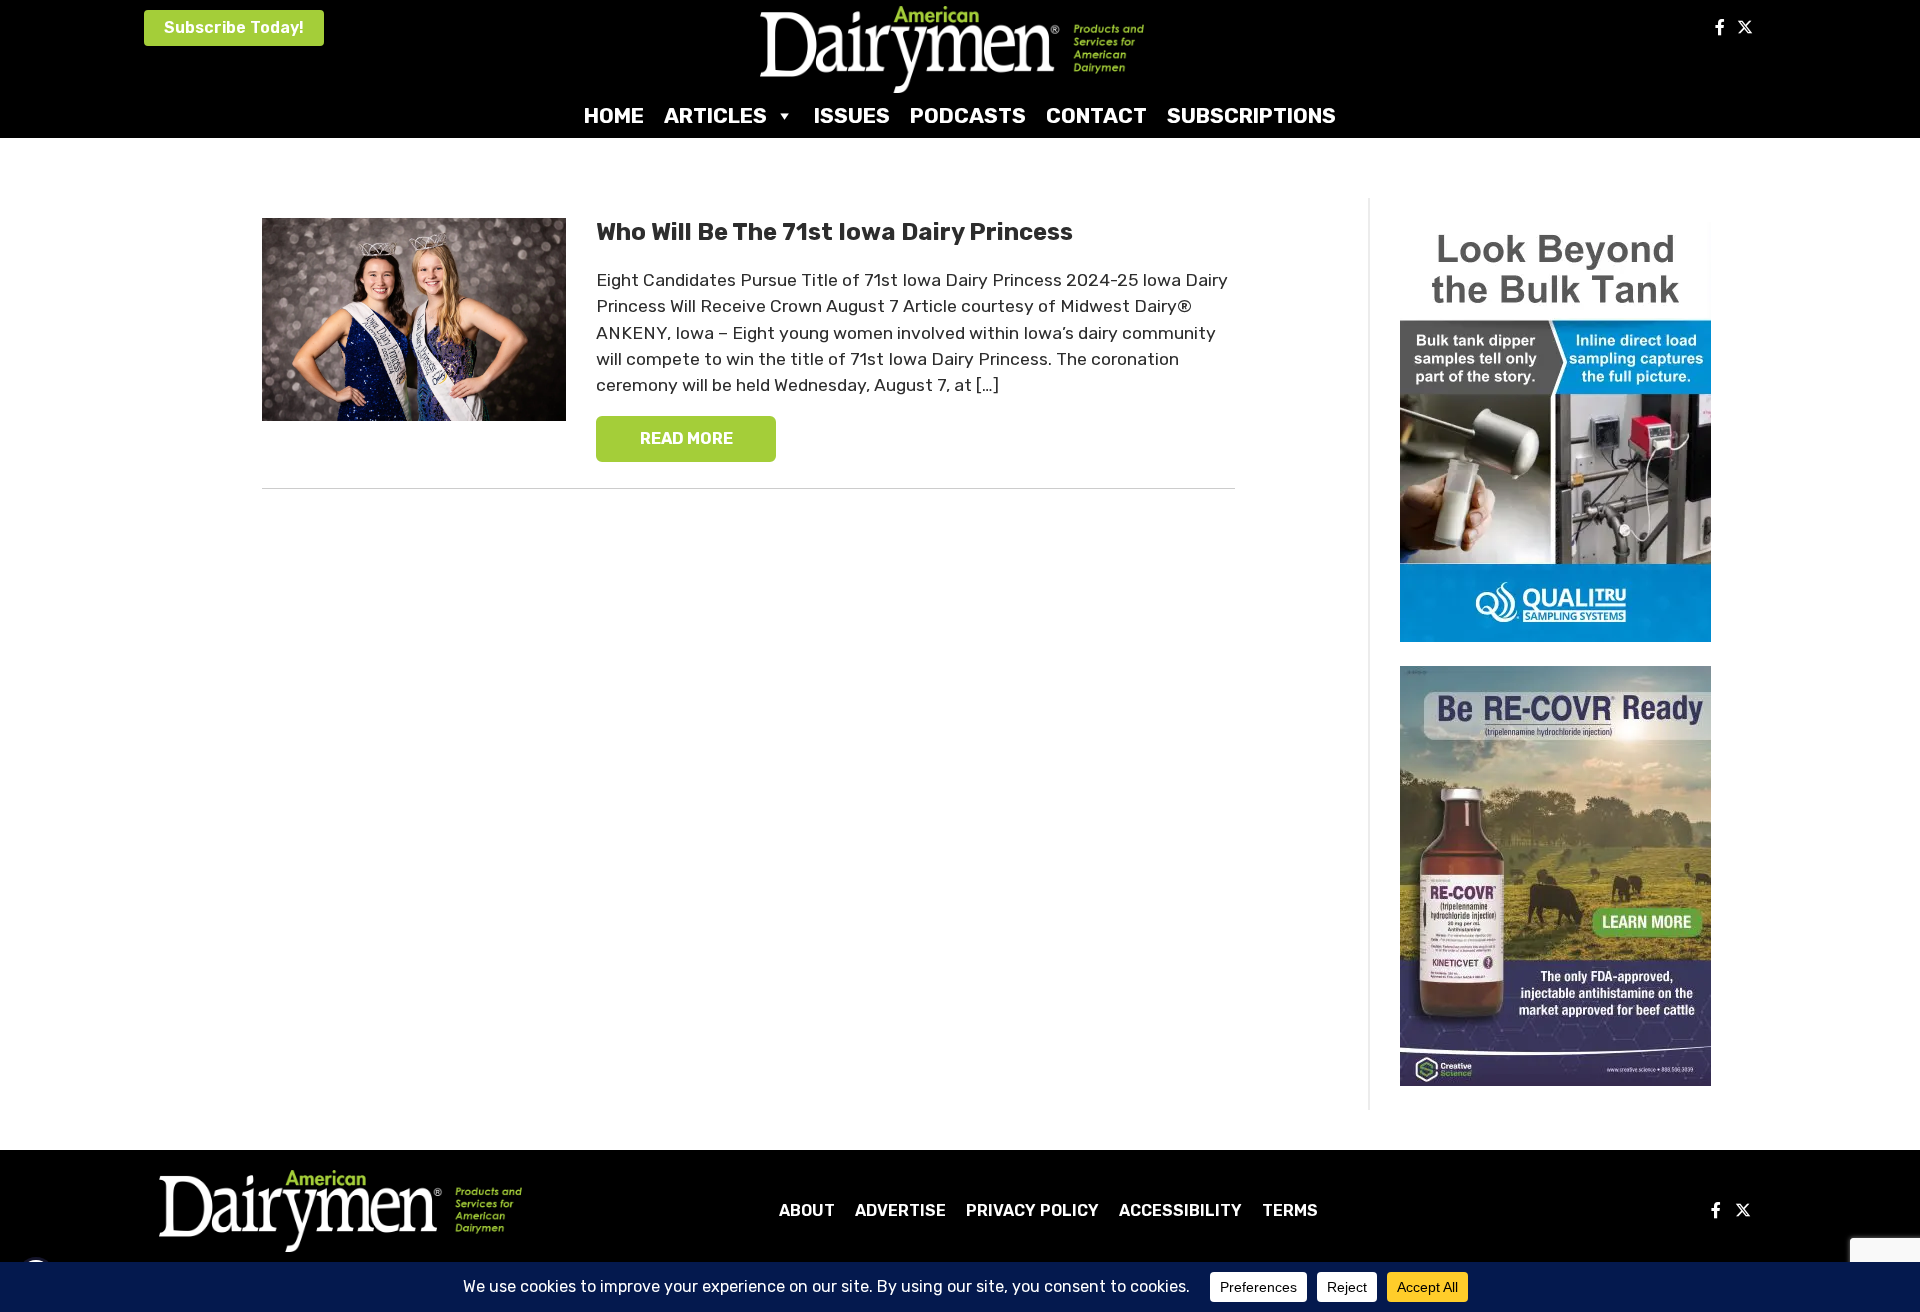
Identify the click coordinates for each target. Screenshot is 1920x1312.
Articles (715, 115)
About (807, 1210)
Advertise (900, 1210)
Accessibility (1180, 1210)
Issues (852, 115)
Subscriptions (1251, 115)
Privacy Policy (1032, 1210)
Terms (1290, 1210)
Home (614, 115)
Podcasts (968, 115)
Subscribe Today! (234, 27)
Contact (1096, 115)
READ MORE (686, 438)
